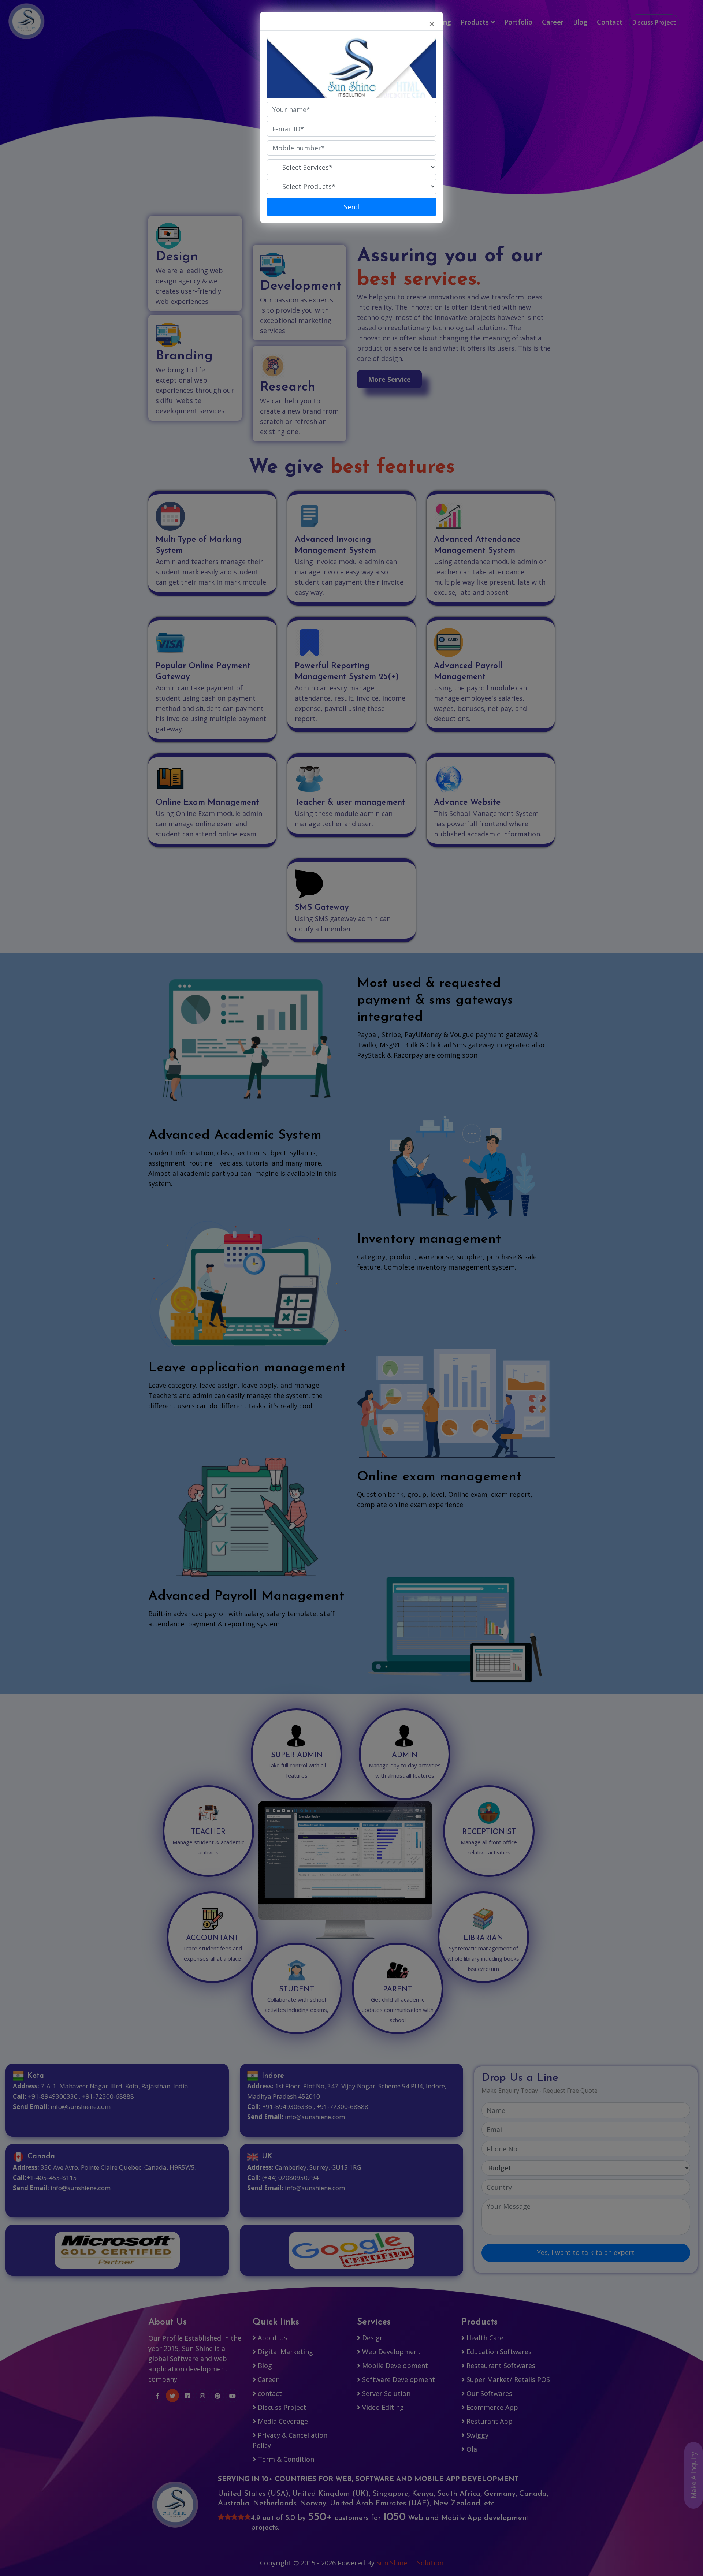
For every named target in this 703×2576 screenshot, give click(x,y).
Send (351, 207)
